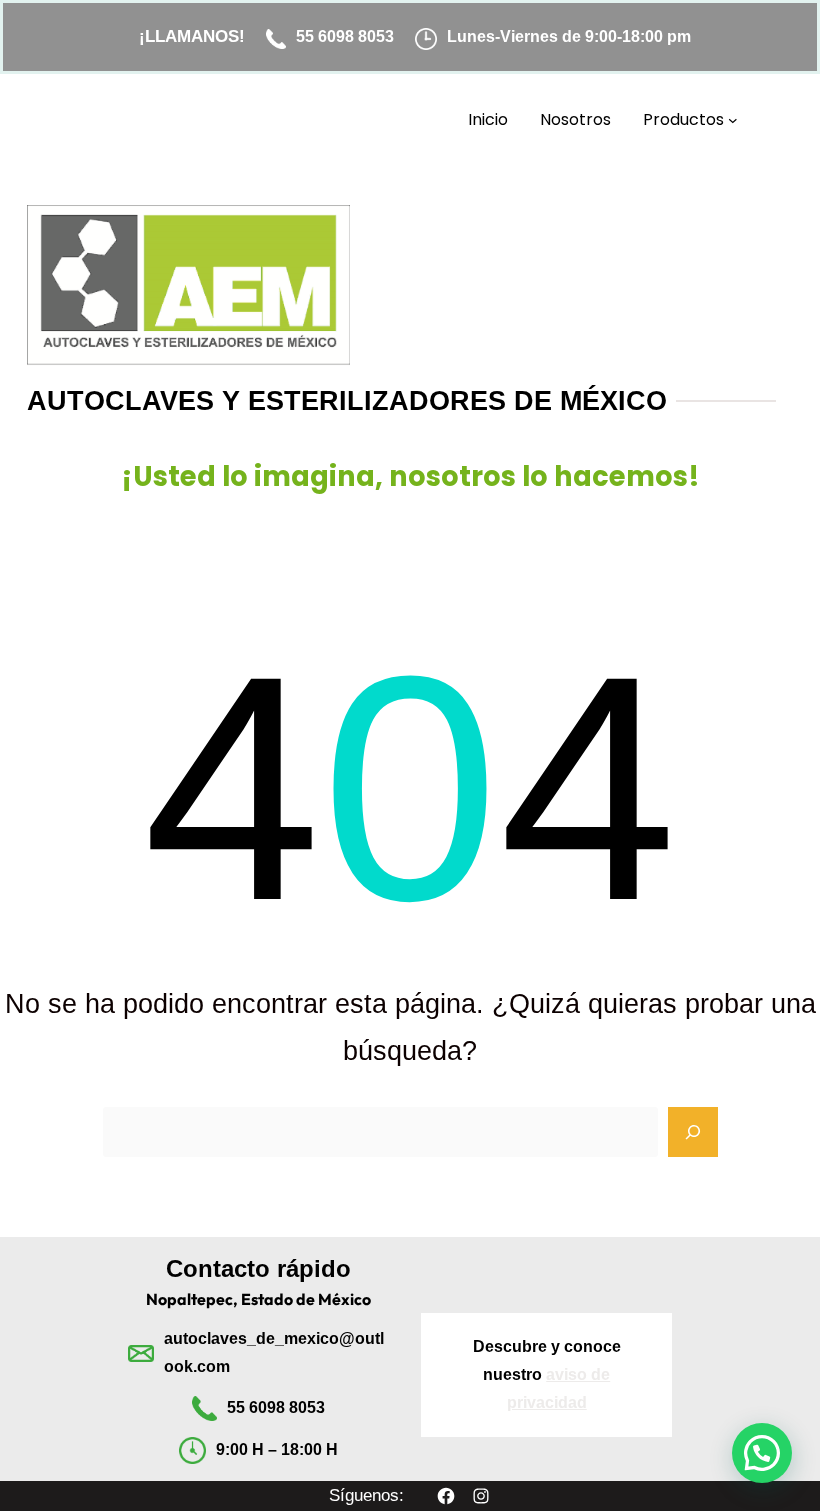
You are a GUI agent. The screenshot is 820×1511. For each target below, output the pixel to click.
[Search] (693, 1132)
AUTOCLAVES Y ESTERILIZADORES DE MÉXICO (347, 400)
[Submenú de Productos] (733, 120)
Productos (683, 119)
